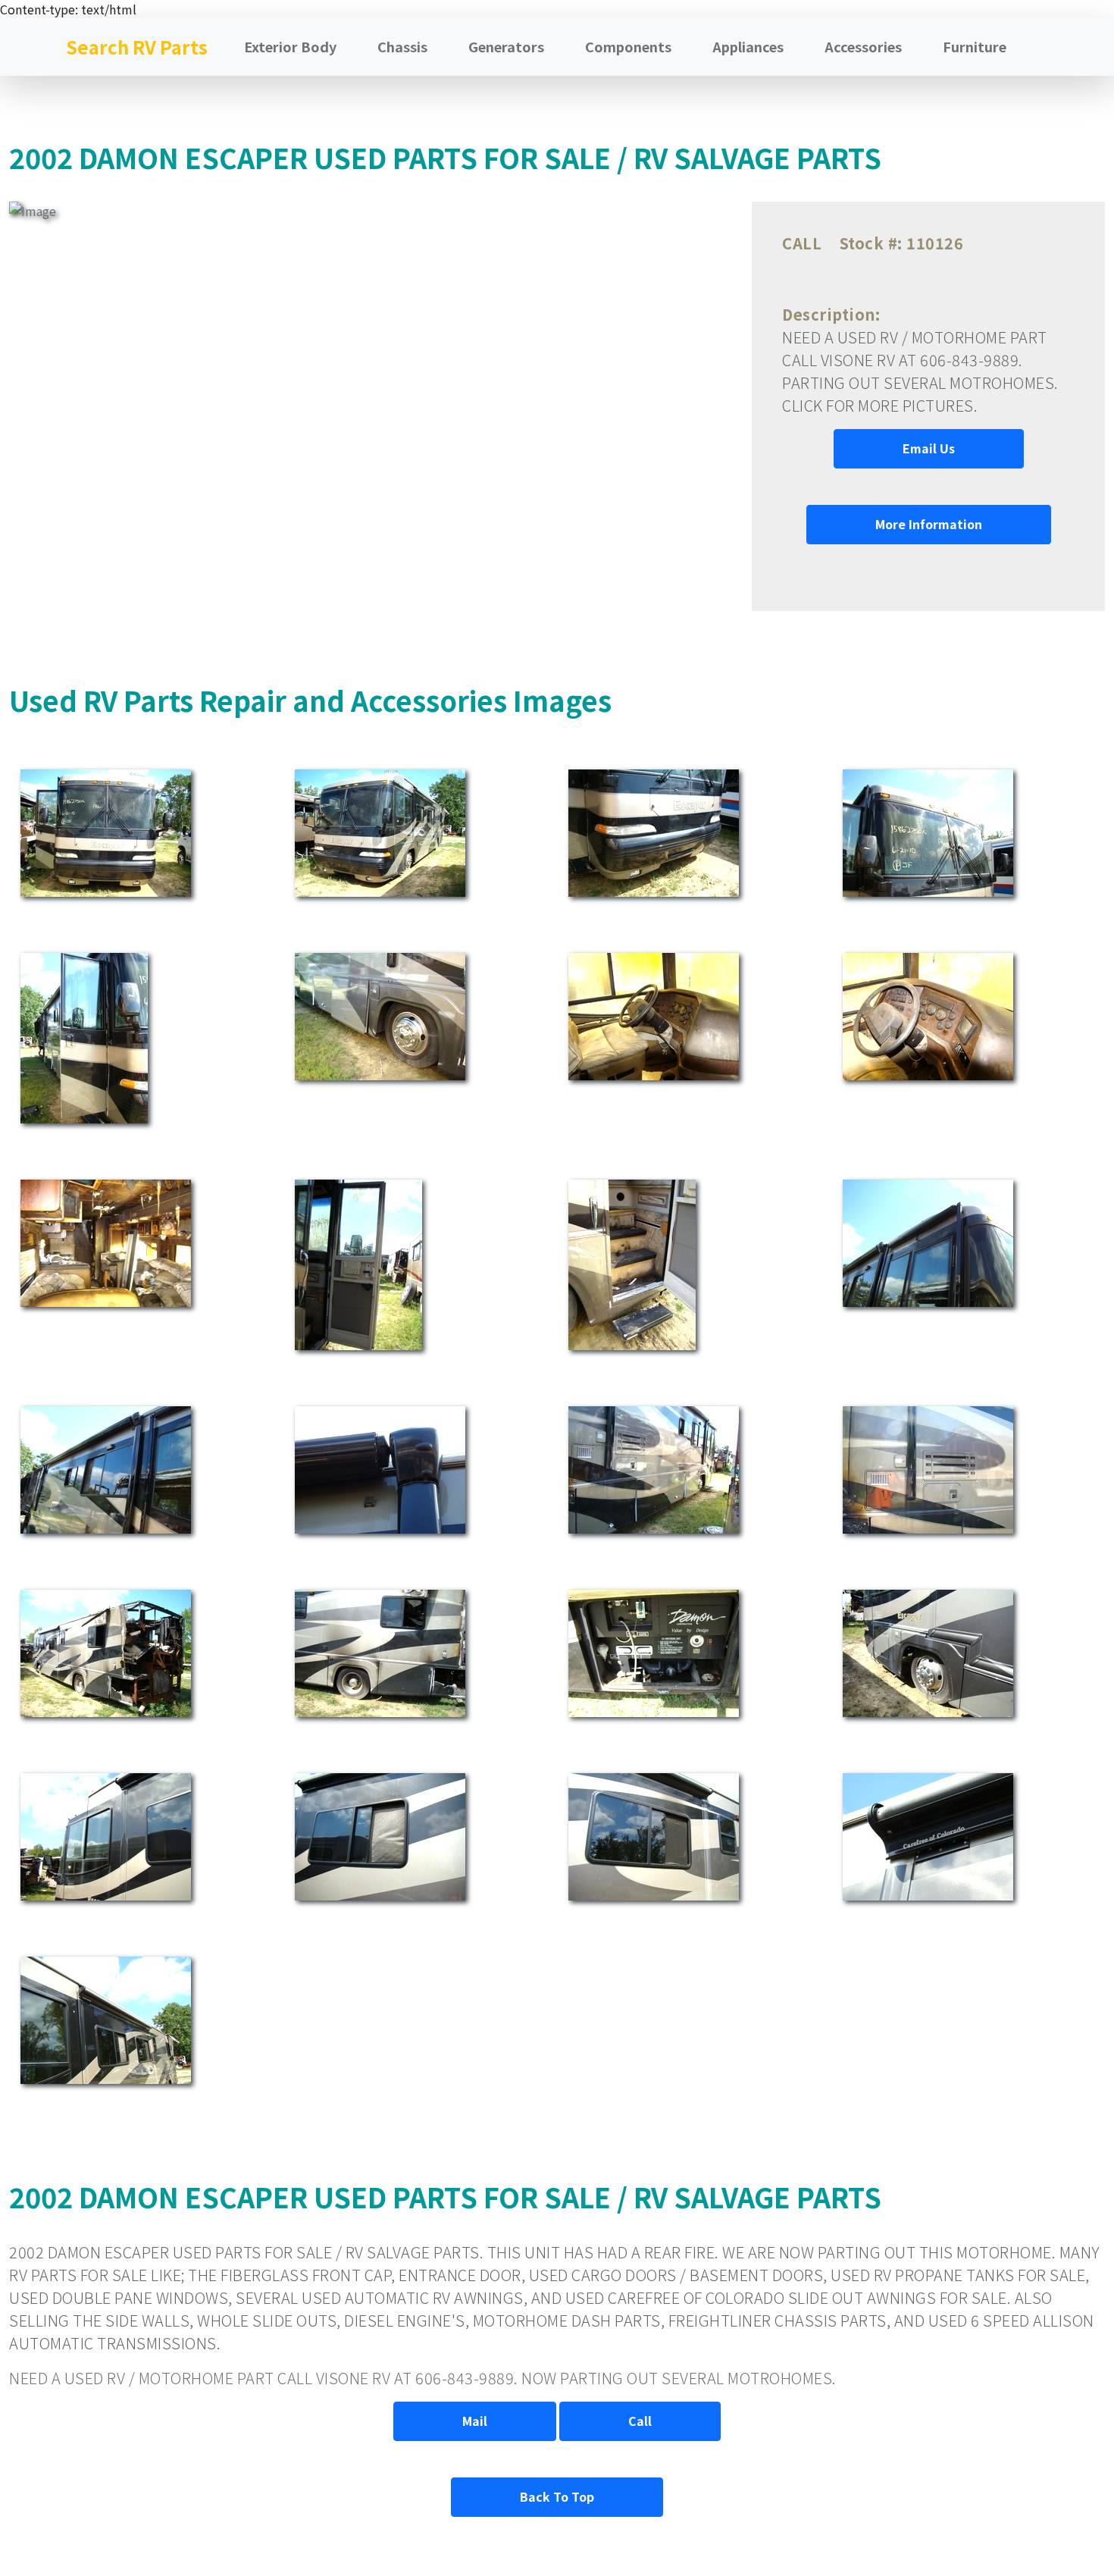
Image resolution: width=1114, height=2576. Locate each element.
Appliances (748, 46)
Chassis (402, 46)
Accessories (863, 46)
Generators (506, 46)
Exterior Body (290, 46)
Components (628, 46)
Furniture (975, 46)
